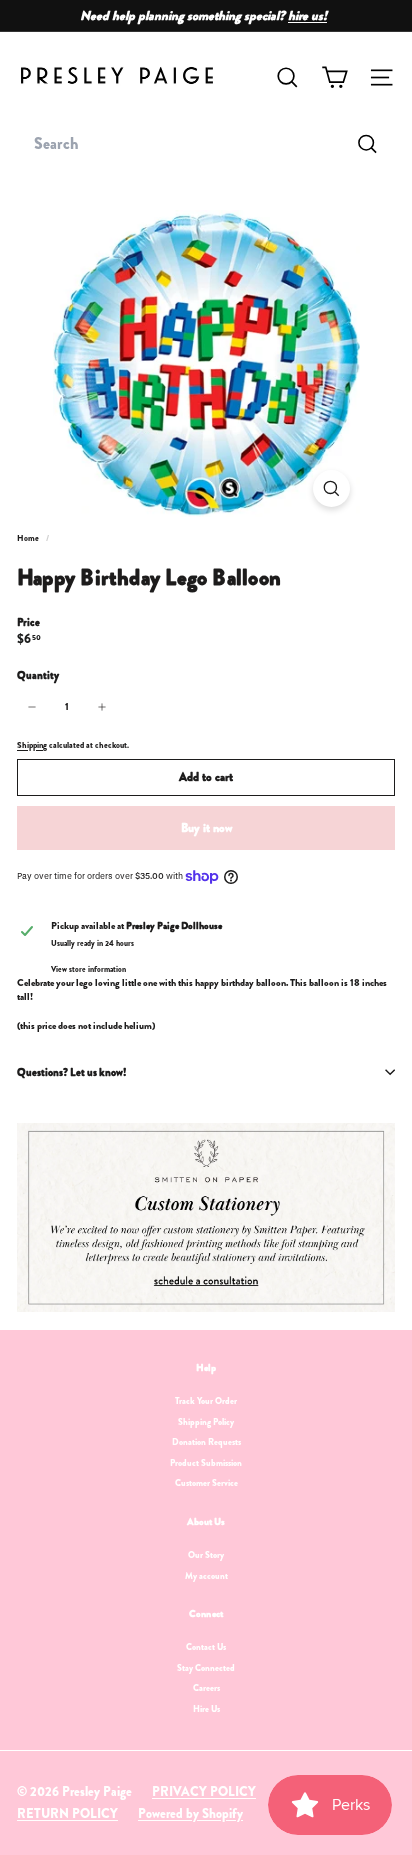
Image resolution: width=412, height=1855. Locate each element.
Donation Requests (206, 1442)
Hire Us (206, 1709)
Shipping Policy (206, 1422)
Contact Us (206, 1647)
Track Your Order (206, 1401)
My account (206, 1576)
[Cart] (334, 77)
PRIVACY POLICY (204, 1791)
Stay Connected (206, 1668)
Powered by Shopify (190, 1813)
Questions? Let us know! (71, 1072)
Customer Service (206, 1483)
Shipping (32, 745)
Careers (206, 1688)
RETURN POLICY (67, 1813)
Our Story (206, 1555)
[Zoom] (331, 488)
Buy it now (206, 828)
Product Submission (206, 1463)
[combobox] (206, 144)
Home (29, 538)
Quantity (38, 675)
